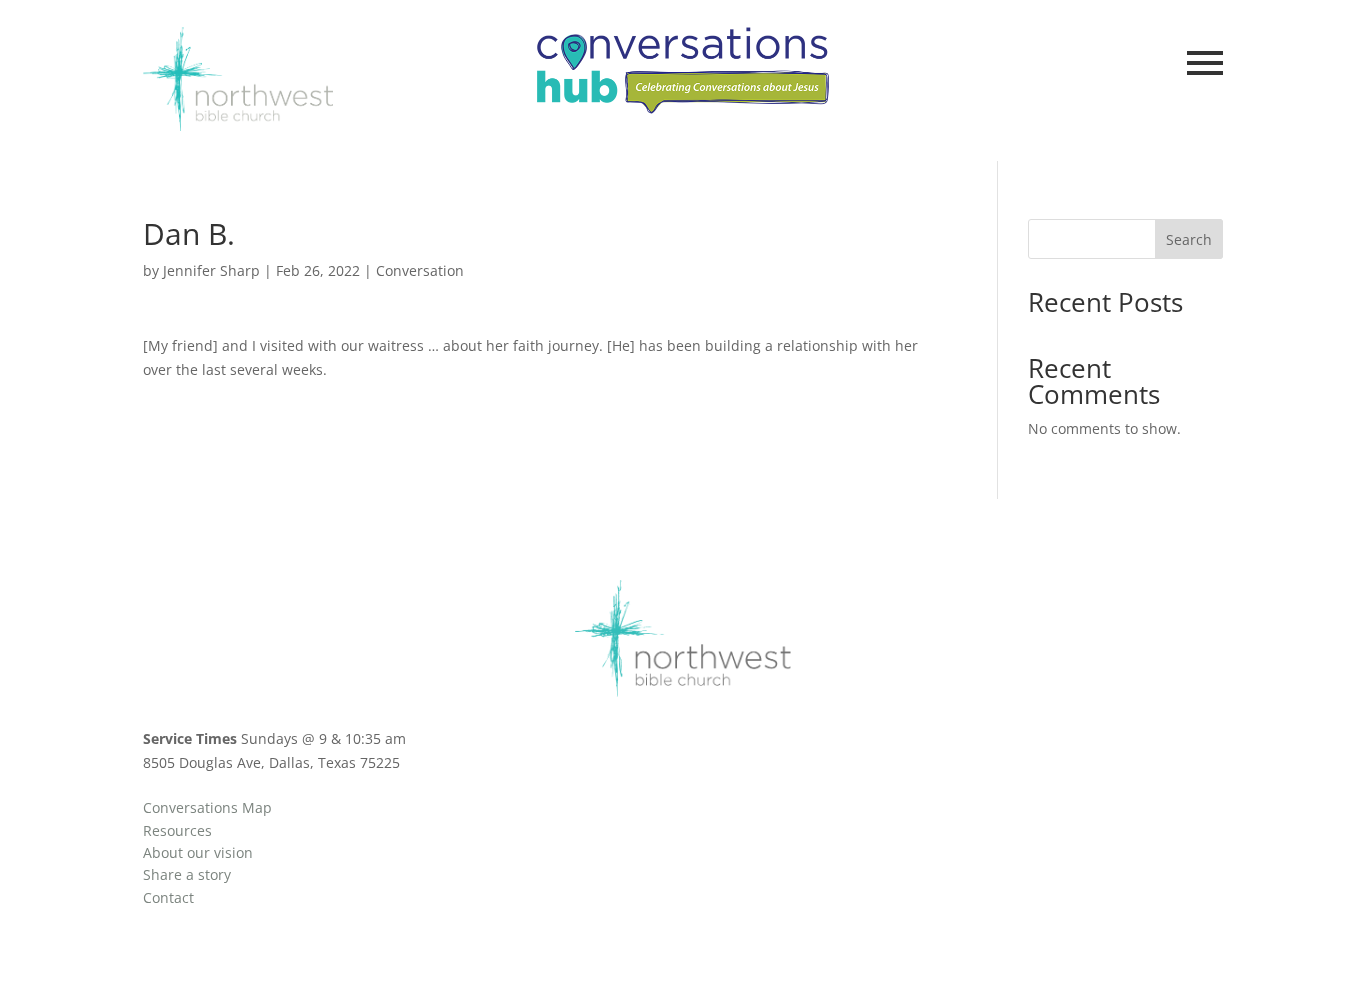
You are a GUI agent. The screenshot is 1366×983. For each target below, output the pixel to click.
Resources (177, 830)
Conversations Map (207, 807)
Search (1189, 239)
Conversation (420, 270)
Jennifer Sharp (211, 270)
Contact (168, 897)
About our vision (198, 852)
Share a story (187, 874)
